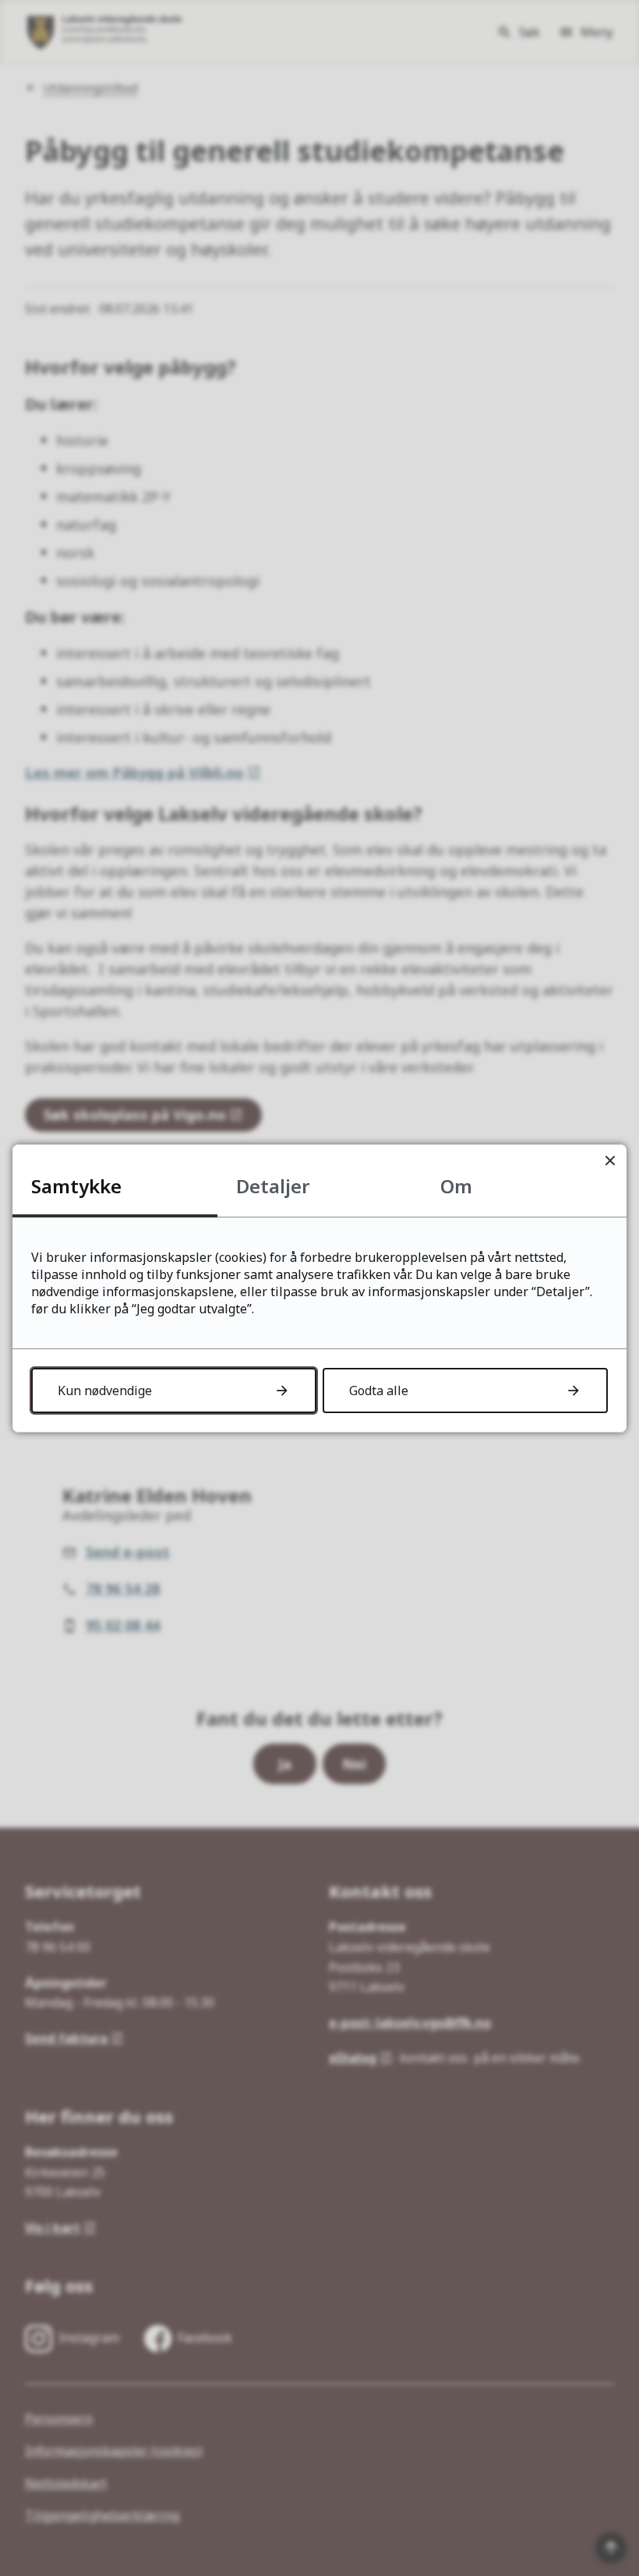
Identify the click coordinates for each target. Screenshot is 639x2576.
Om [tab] (456, 1186)
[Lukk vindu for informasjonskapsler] (610, 1161)
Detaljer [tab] (273, 1186)
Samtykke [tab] (76, 1186)
